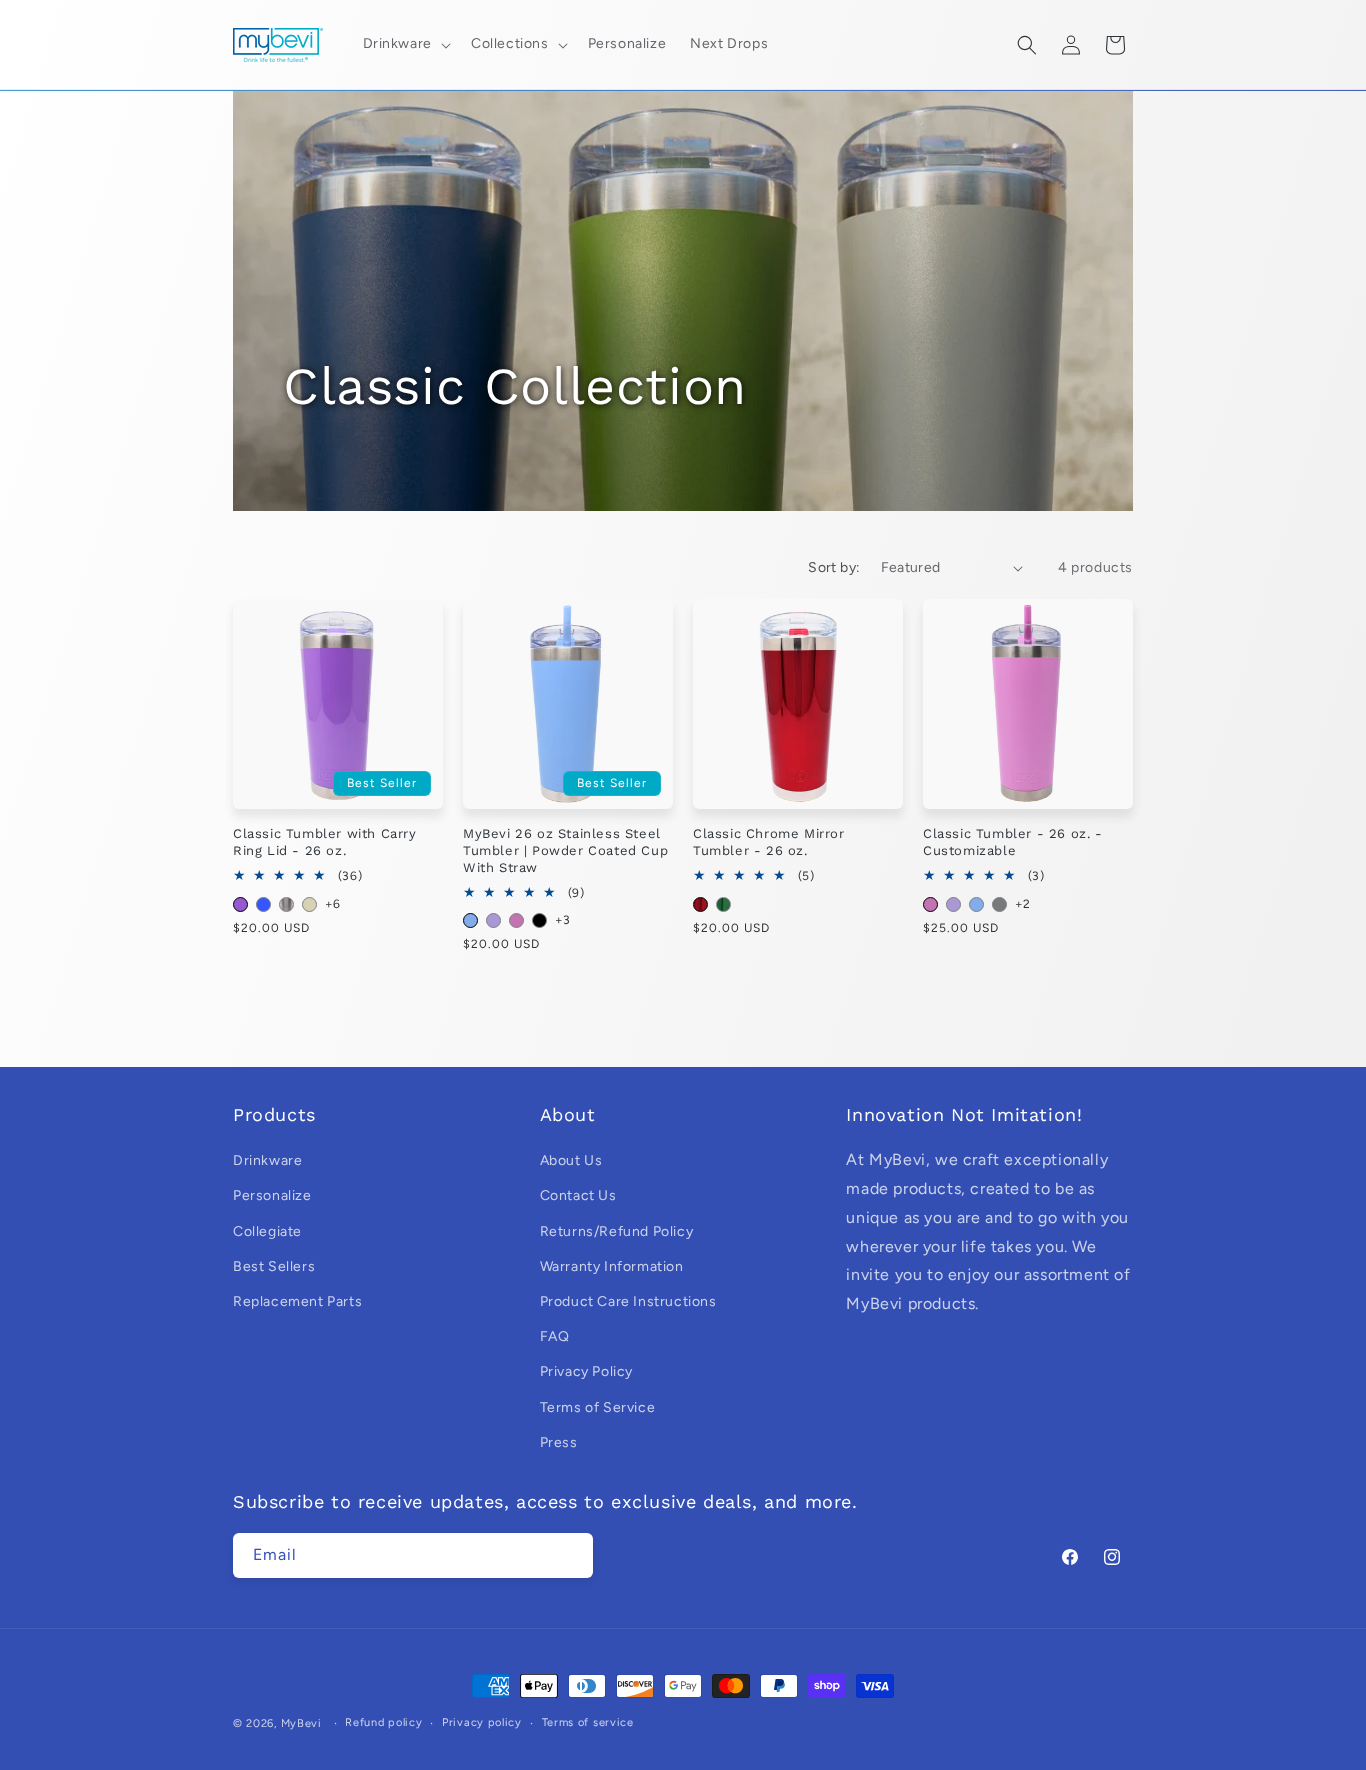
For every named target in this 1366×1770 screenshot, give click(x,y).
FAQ (555, 1336)
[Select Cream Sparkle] (309, 904)
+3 (562, 920)
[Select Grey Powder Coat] (999, 904)
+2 (1022, 904)
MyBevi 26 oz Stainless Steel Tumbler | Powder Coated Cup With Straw (565, 850)
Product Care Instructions (628, 1301)
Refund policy (383, 1722)
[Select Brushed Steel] (286, 904)
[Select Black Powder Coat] (539, 920)
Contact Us (578, 1195)
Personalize (272, 1195)
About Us (571, 1160)
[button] (405, 44)
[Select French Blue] (263, 904)
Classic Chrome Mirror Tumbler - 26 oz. (769, 842)
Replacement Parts (297, 1301)
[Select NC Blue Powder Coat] (470, 920)
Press (559, 1442)
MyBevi (301, 1723)
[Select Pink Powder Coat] (516, 920)
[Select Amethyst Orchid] (240, 904)
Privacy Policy (586, 1371)
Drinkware (267, 1160)
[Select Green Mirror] (723, 904)
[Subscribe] (571, 1555)
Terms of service (588, 1722)
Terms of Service (598, 1407)
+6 (332, 904)
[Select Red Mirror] (700, 904)
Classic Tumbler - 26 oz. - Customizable (1013, 842)
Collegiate (267, 1231)
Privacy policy (482, 1722)
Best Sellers (274, 1266)
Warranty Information (612, 1266)
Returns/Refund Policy (617, 1231)
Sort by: (834, 567)
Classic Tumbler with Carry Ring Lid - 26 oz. (325, 842)
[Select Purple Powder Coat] (493, 920)
